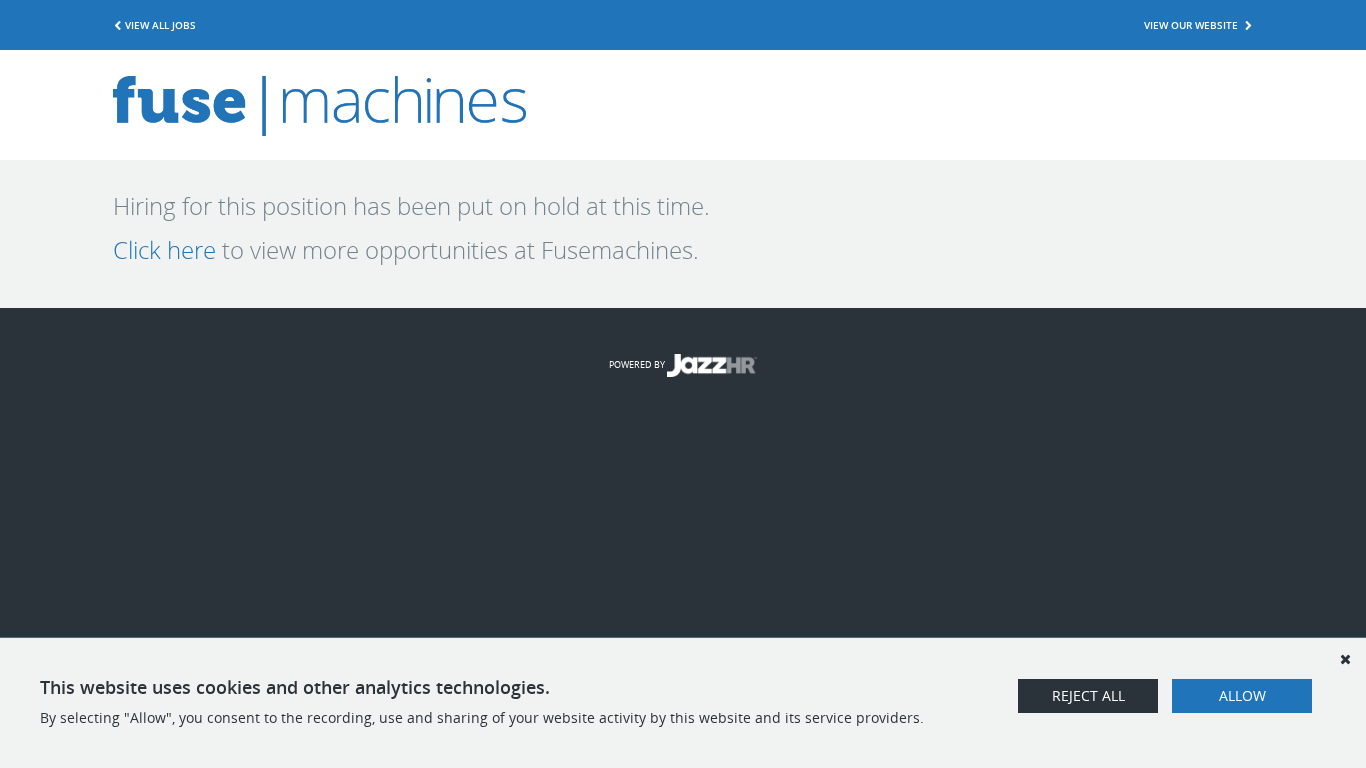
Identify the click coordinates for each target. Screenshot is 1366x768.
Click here (164, 250)
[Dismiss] (1345, 659)
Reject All (1088, 695)
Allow (1242, 695)
